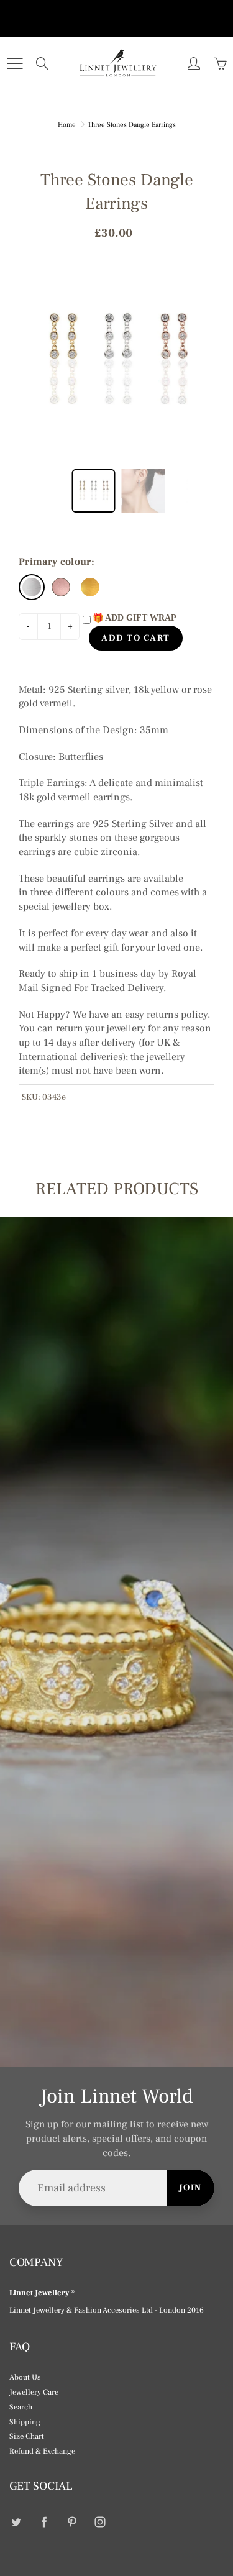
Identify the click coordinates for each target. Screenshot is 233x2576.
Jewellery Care (34, 2392)
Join (190, 2188)
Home (67, 125)
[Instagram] (100, 2522)
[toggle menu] (15, 63)
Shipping (25, 2422)
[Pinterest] (72, 2522)
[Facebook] (44, 2522)
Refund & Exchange (42, 2451)
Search (21, 2407)
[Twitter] (16, 2522)
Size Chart (27, 2436)
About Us (25, 2377)
